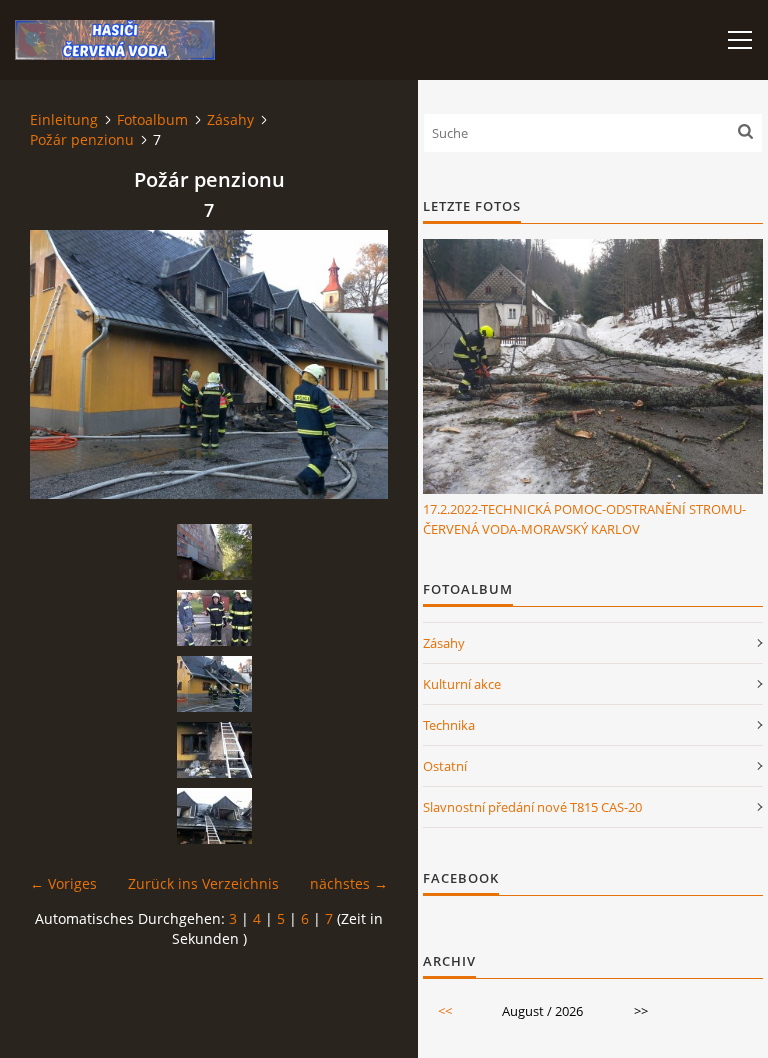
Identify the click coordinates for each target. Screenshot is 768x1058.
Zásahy (230, 119)
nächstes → (349, 883)
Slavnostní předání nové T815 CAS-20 (532, 807)
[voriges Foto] (62, 364)
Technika (449, 725)
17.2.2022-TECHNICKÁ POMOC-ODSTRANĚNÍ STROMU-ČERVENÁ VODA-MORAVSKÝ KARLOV (584, 519)
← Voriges (63, 883)
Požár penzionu (82, 139)
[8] (214, 750)
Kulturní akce (462, 684)
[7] (214, 684)
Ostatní (445, 766)
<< (445, 1011)
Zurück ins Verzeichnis (203, 883)
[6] (214, 618)
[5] (214, 552)
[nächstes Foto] (355, 364)
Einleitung (64, 119)
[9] (214, 816)
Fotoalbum (152, 119)
